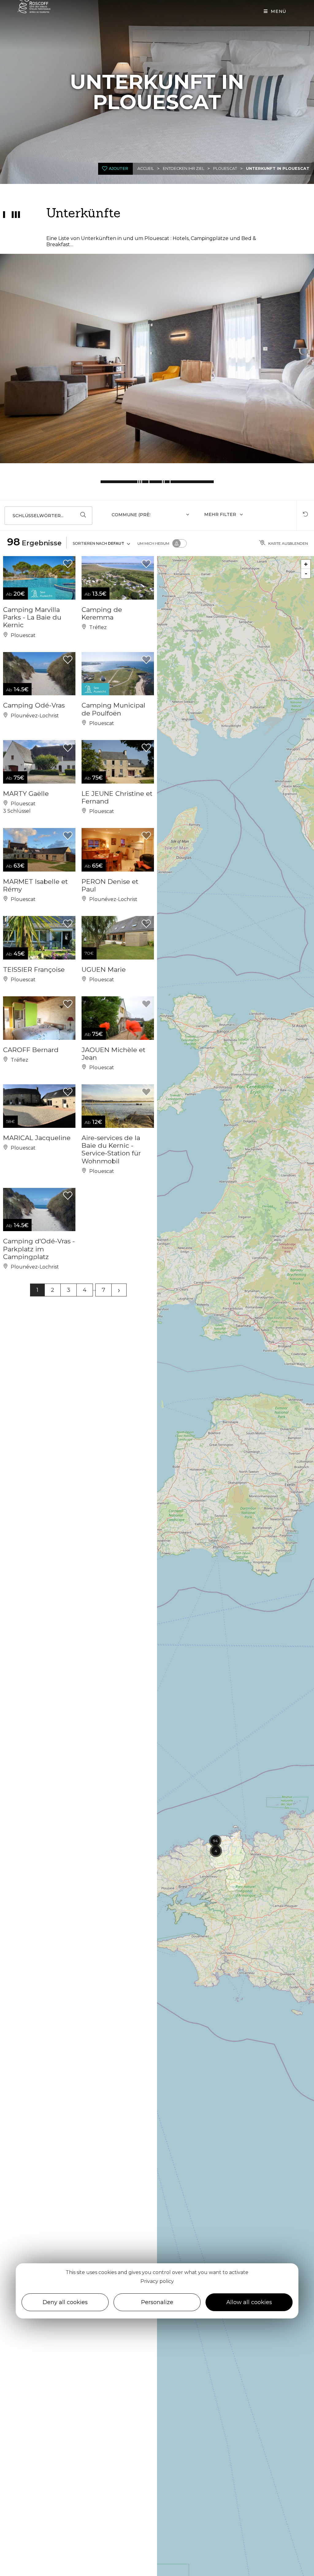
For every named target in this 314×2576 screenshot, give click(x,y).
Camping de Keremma (102, 613)
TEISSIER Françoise (34, 969)
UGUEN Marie (104, 969)
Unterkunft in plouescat (278, 168)
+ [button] (306, 564)
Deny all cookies (65, 2302)
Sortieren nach (98, 543)
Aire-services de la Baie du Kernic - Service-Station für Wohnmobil (111, 1149)
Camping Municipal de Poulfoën (113, 709)
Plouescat (225, 168)
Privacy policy (157, 2281)
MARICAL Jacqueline (37, 1138)
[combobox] (151, 516)
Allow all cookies (249, 2302)
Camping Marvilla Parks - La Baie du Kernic (32, 617)
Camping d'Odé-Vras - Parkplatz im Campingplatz (39, 1249)
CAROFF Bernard (31, 1050)
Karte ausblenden (288, 543)
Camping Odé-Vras (34, 705)
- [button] (306, 573)
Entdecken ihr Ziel (184, 168)
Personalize (157, 2302)
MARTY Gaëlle (26, 794)
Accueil (146, 168)
